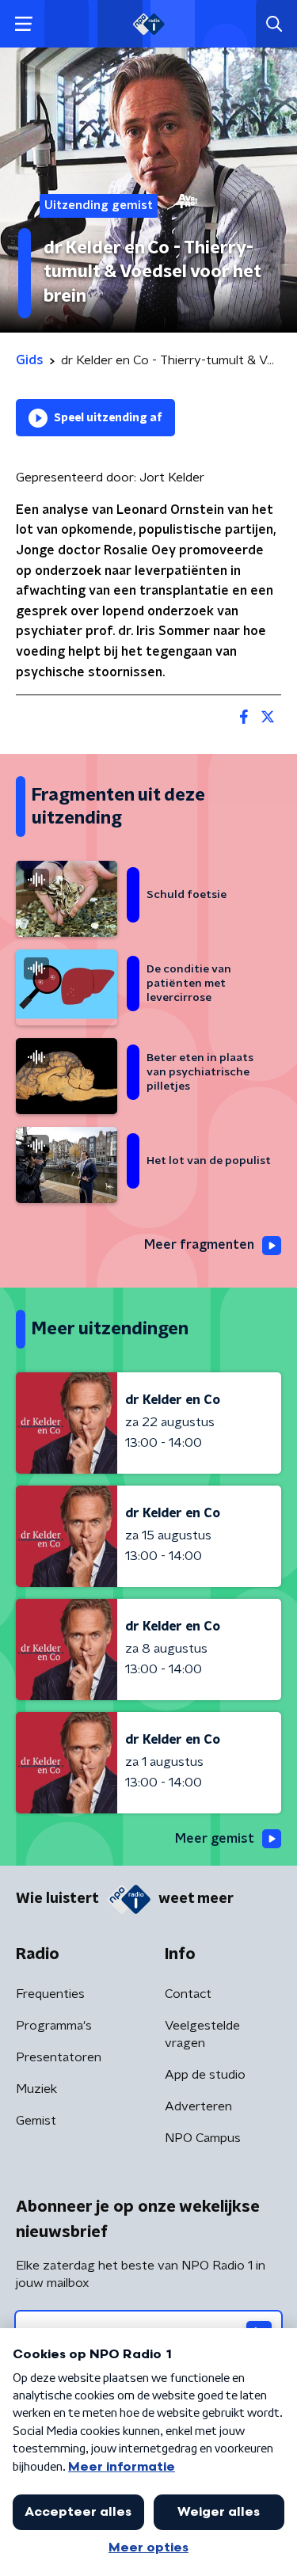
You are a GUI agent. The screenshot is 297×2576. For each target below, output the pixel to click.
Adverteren (198, 2106)
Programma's (54, 2026)
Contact (188, 1994)
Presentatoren (59, 2057)
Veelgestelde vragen (202, 2034)
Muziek (36, 2089)
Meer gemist (215, 1839)
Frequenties (50, 1994)
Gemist (36, 2121)
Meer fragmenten (199, 1245)
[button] (23, 24)
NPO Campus (203, 2138)
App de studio (205, 2075)
